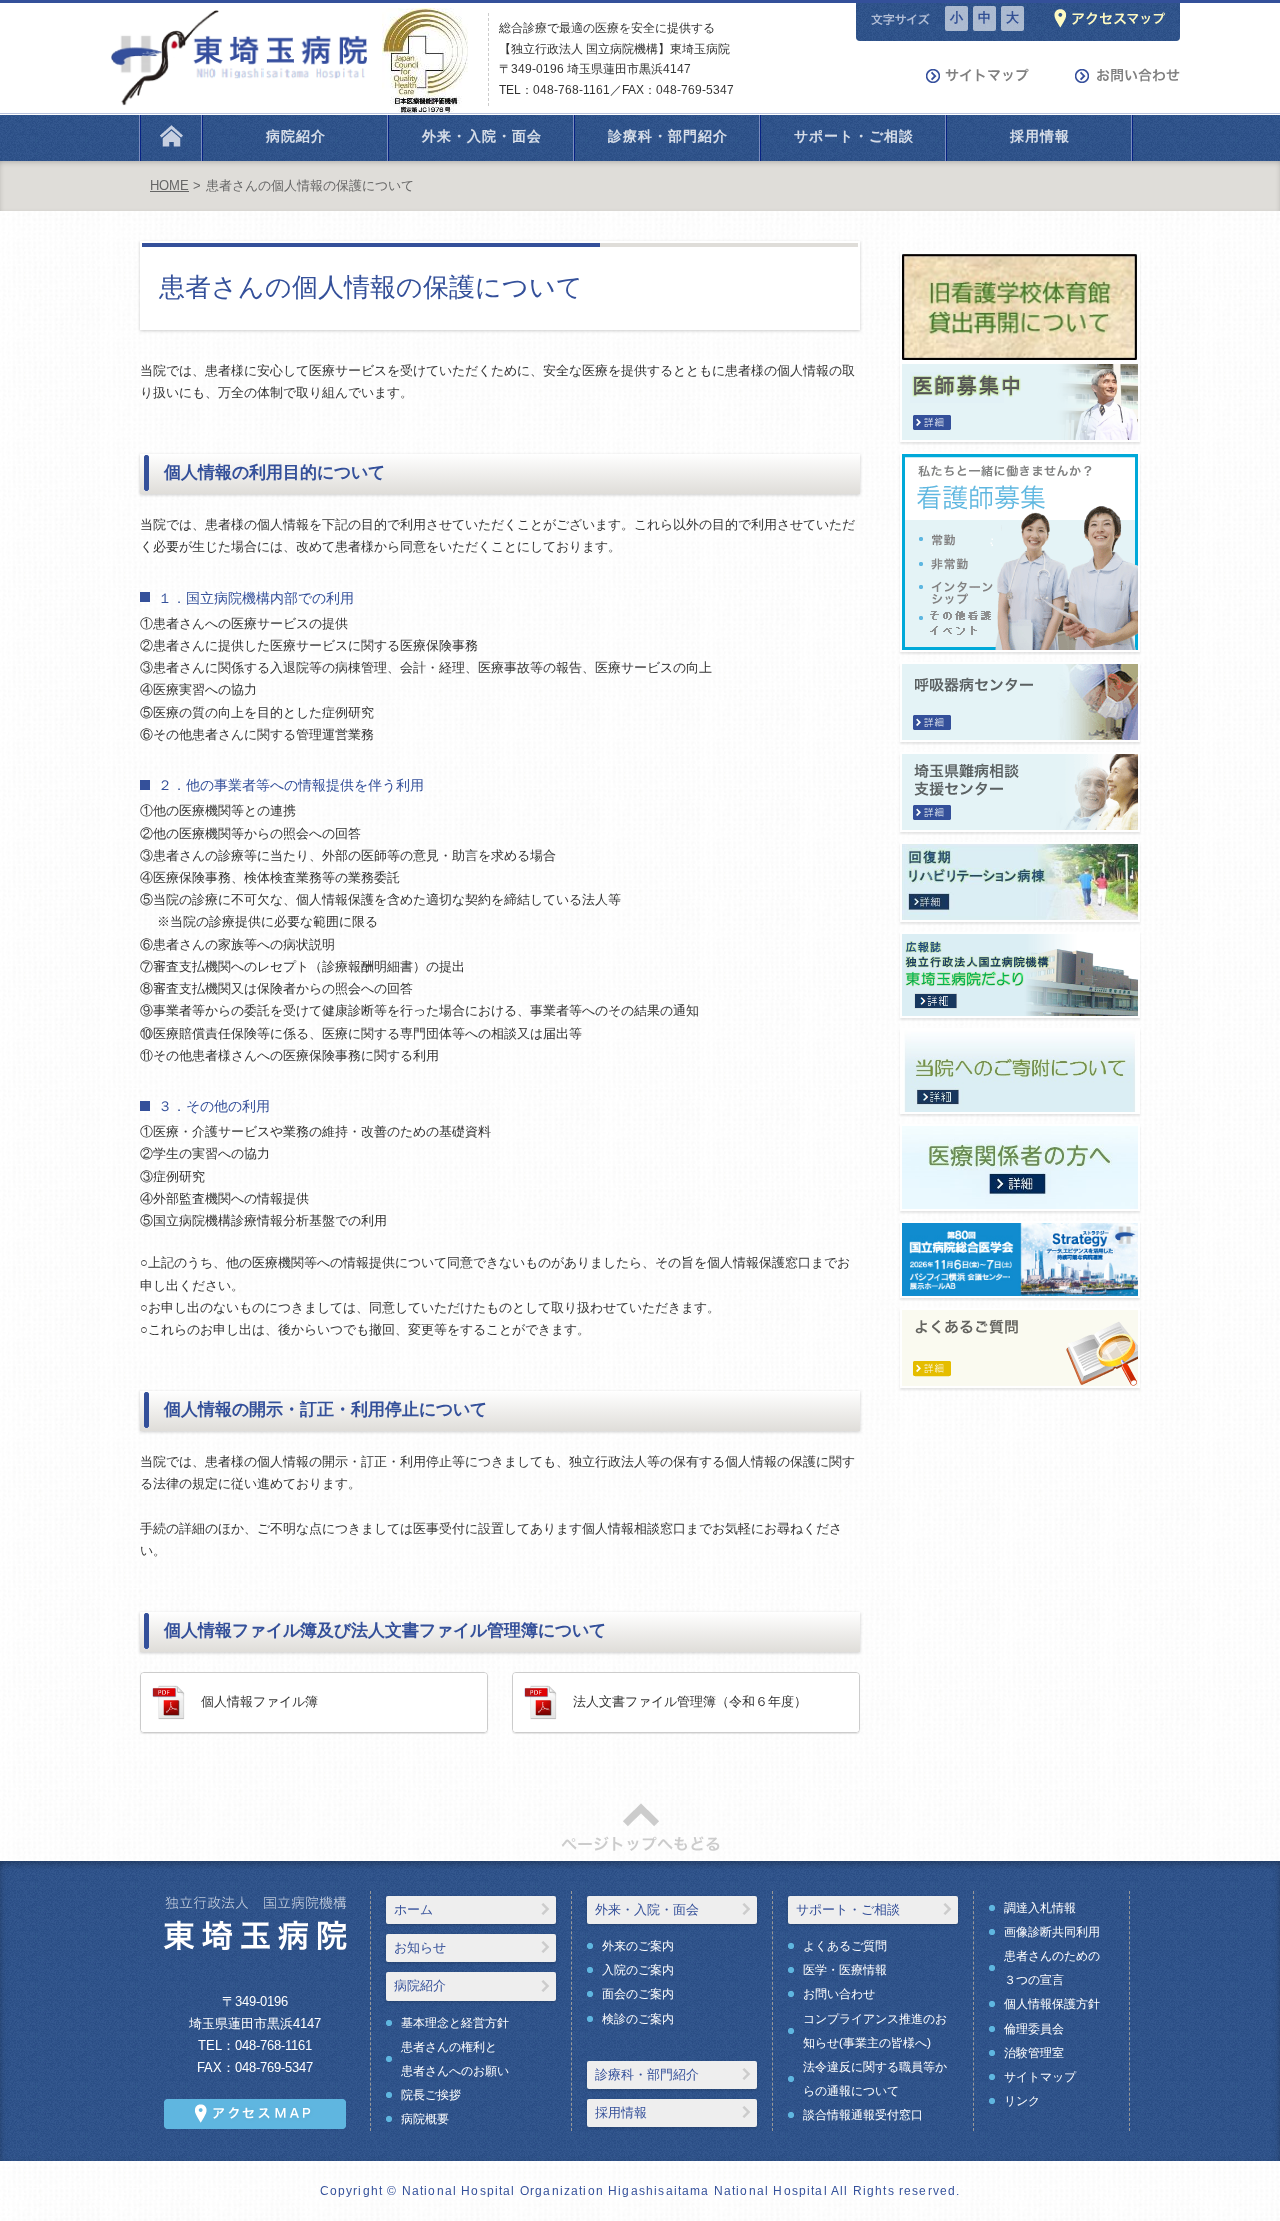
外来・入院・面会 (647, 1909)
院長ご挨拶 (431, 2095)
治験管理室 (1034, 2053)
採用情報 (621, 2112)
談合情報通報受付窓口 (863, 2115)
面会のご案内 (638, 1994)
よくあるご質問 (845, 1946)
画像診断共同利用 (1052, 1932)
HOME (169, 186)
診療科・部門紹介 (647, 2074)
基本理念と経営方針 (455, 2023)
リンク (1022, 2101)
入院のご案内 (638, 1970)
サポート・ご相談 (848, 1909)
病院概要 (425, 2119)
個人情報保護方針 (1052, 2004)
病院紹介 (420, 1985)
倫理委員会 (1034, 2029)
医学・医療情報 (845, 1970)
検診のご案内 (638, 2019)
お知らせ (420, 1947)
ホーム (413, 1909)
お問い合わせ (839, 1994)
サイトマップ (1040, 2077)
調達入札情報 (1040, 1908)
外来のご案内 (638, 1946)
